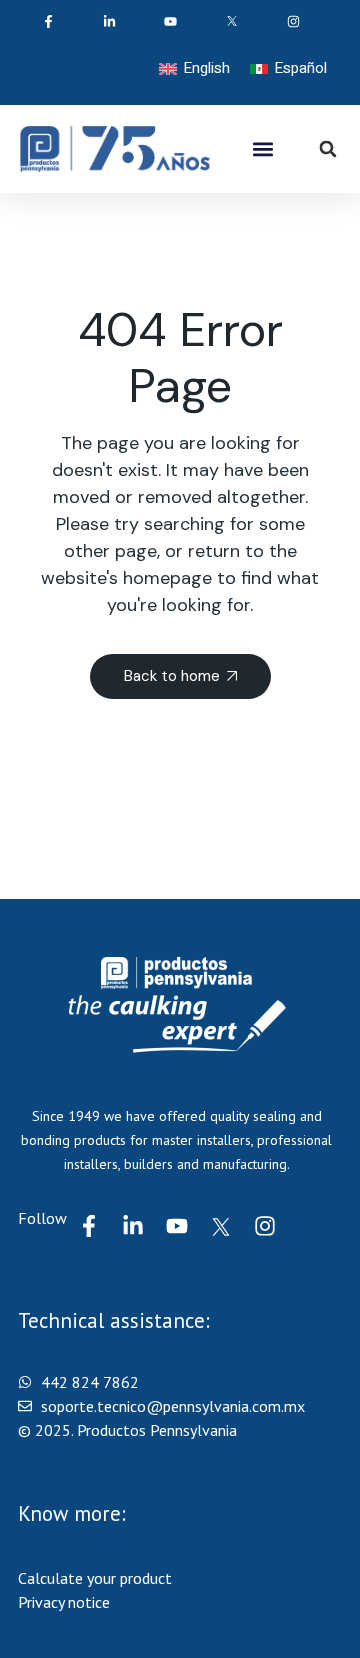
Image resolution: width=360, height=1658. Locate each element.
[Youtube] (177, 1226)
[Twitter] (221, 1226)
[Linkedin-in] (133, 1226)
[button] (263, 149)
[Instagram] (265, 1226)
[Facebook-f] (89, 1226)
